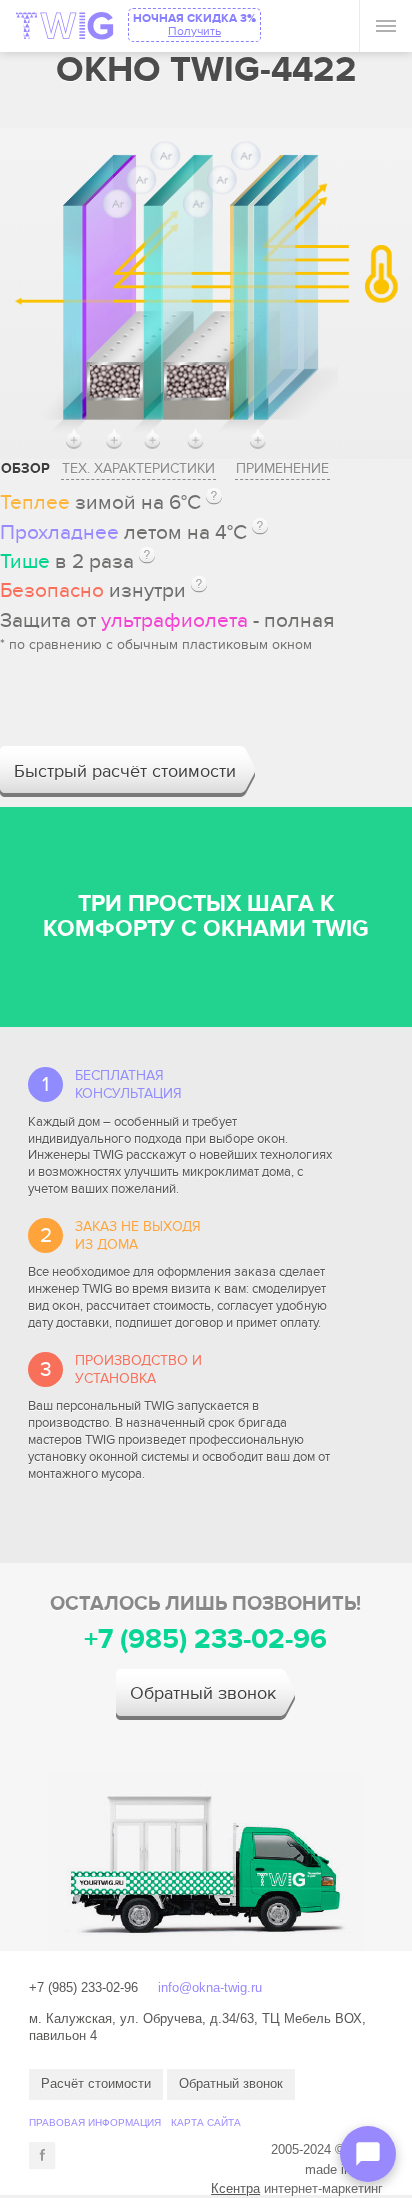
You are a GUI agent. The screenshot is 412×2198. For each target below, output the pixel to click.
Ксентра (235, 2188)
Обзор (25, 468)
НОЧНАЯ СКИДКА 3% (194, 24)
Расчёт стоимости (96, 2083)
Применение (282, 468)
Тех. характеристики (138, 468)
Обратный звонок (203, 1693)
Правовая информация (95, 2122)
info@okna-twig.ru (210, 1987)
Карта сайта (206, 2122)
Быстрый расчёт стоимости (125, 771)
